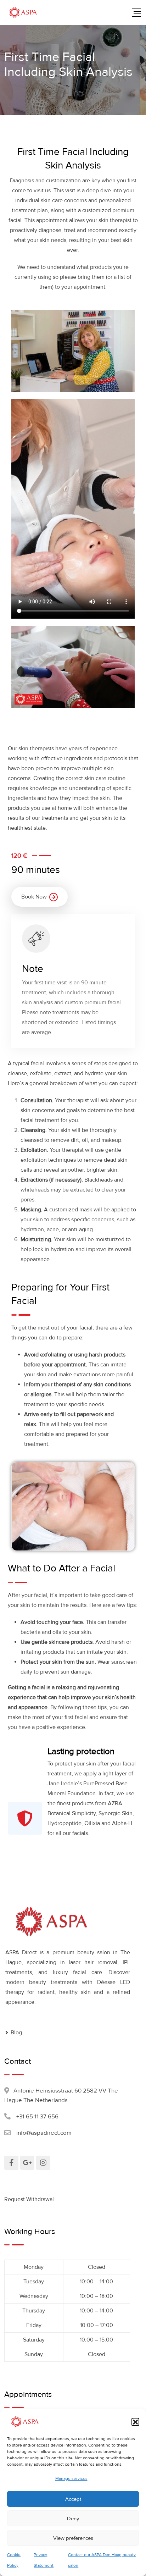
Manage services (71, 2479)
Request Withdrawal (29, 2199)
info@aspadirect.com (44, 2133)
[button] (135, 2422)
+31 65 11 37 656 (37, 2116)
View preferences (73, 2538)
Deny (73, 2519)
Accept (73, 2499)
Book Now (34, 897)
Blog (16, 2033)
